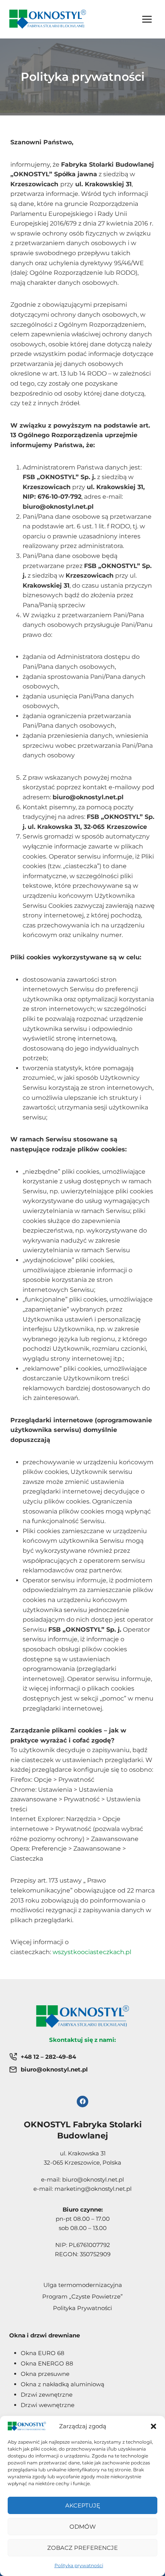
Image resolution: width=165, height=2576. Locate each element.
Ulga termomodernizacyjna (83, 2285)
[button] (153, 2426)
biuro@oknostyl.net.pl (93, 2179)
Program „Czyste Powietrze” (82, 2296)
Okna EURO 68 (43, 2353)
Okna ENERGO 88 (47, 2363)
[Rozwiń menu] (147, 19)
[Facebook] (82, 2102)
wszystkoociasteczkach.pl (92, 1952)
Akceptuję (83, 2505)
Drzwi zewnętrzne (47, 2395)
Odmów (83, 2527)
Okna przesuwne (45, 2374)
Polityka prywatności (79, 2565)
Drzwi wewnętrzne (48, 2405)
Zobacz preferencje (82, 2548)
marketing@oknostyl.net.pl (93, 2189)
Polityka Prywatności (82, 2308)
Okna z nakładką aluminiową (63, 2384)
